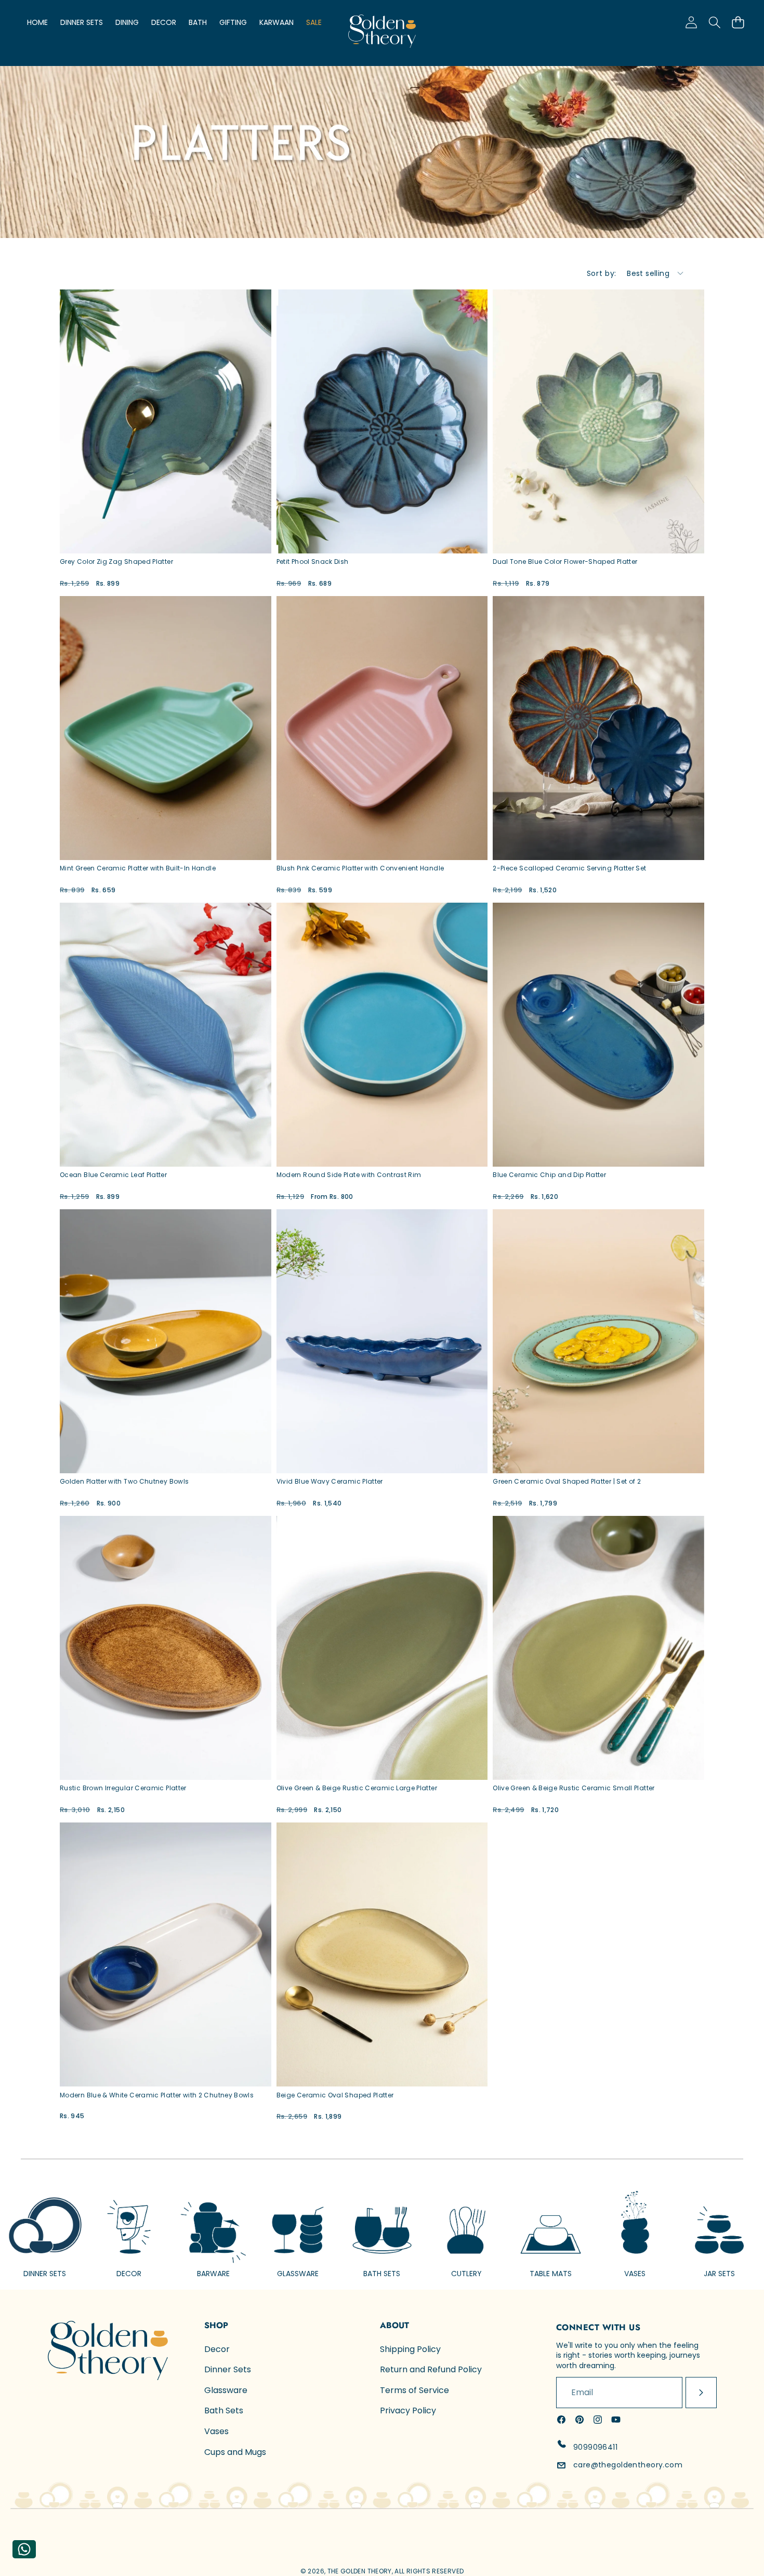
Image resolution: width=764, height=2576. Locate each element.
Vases (216, 2431)
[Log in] (691, 22)
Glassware (226, 2390)
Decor (217, 2349)
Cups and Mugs (235, 2452)
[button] (738, 22)
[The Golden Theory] (382, 33)
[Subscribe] (701, 2393)
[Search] (714, 22)
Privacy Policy (408, 2410)
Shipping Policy (410, 2349)
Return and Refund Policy (431, 2369)
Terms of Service (414, 2390)
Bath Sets (224, 2410)
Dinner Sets (228, 2369)
